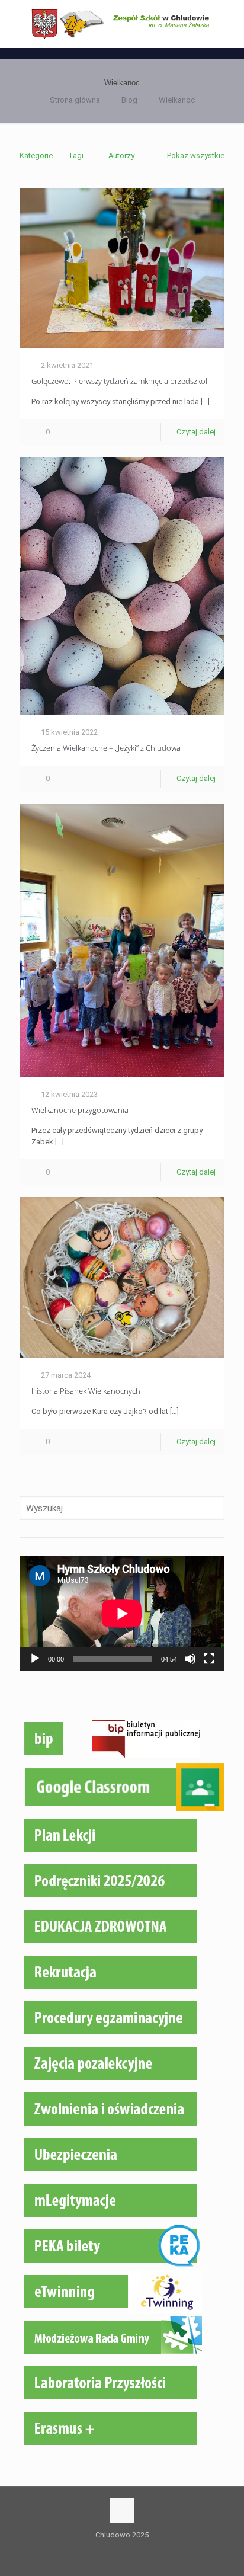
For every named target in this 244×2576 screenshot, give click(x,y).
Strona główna (75, 100)
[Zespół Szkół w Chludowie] (122, 24)
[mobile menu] (228, 24)
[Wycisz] (190, 1659)
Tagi (76, 156)
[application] (122, 1613)
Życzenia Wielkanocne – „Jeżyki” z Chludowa (106, 748)
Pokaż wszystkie (196, 156)
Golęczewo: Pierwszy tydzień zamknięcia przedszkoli (120, 381)
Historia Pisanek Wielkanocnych (86, 1391)
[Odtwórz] (35, 1659)
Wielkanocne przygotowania (80, 1110)
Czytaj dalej (196, 432)
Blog (129, 100)
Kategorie (36, 156)
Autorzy (121, 156)
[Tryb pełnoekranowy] (209, 1659)
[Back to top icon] (122, 2511)
